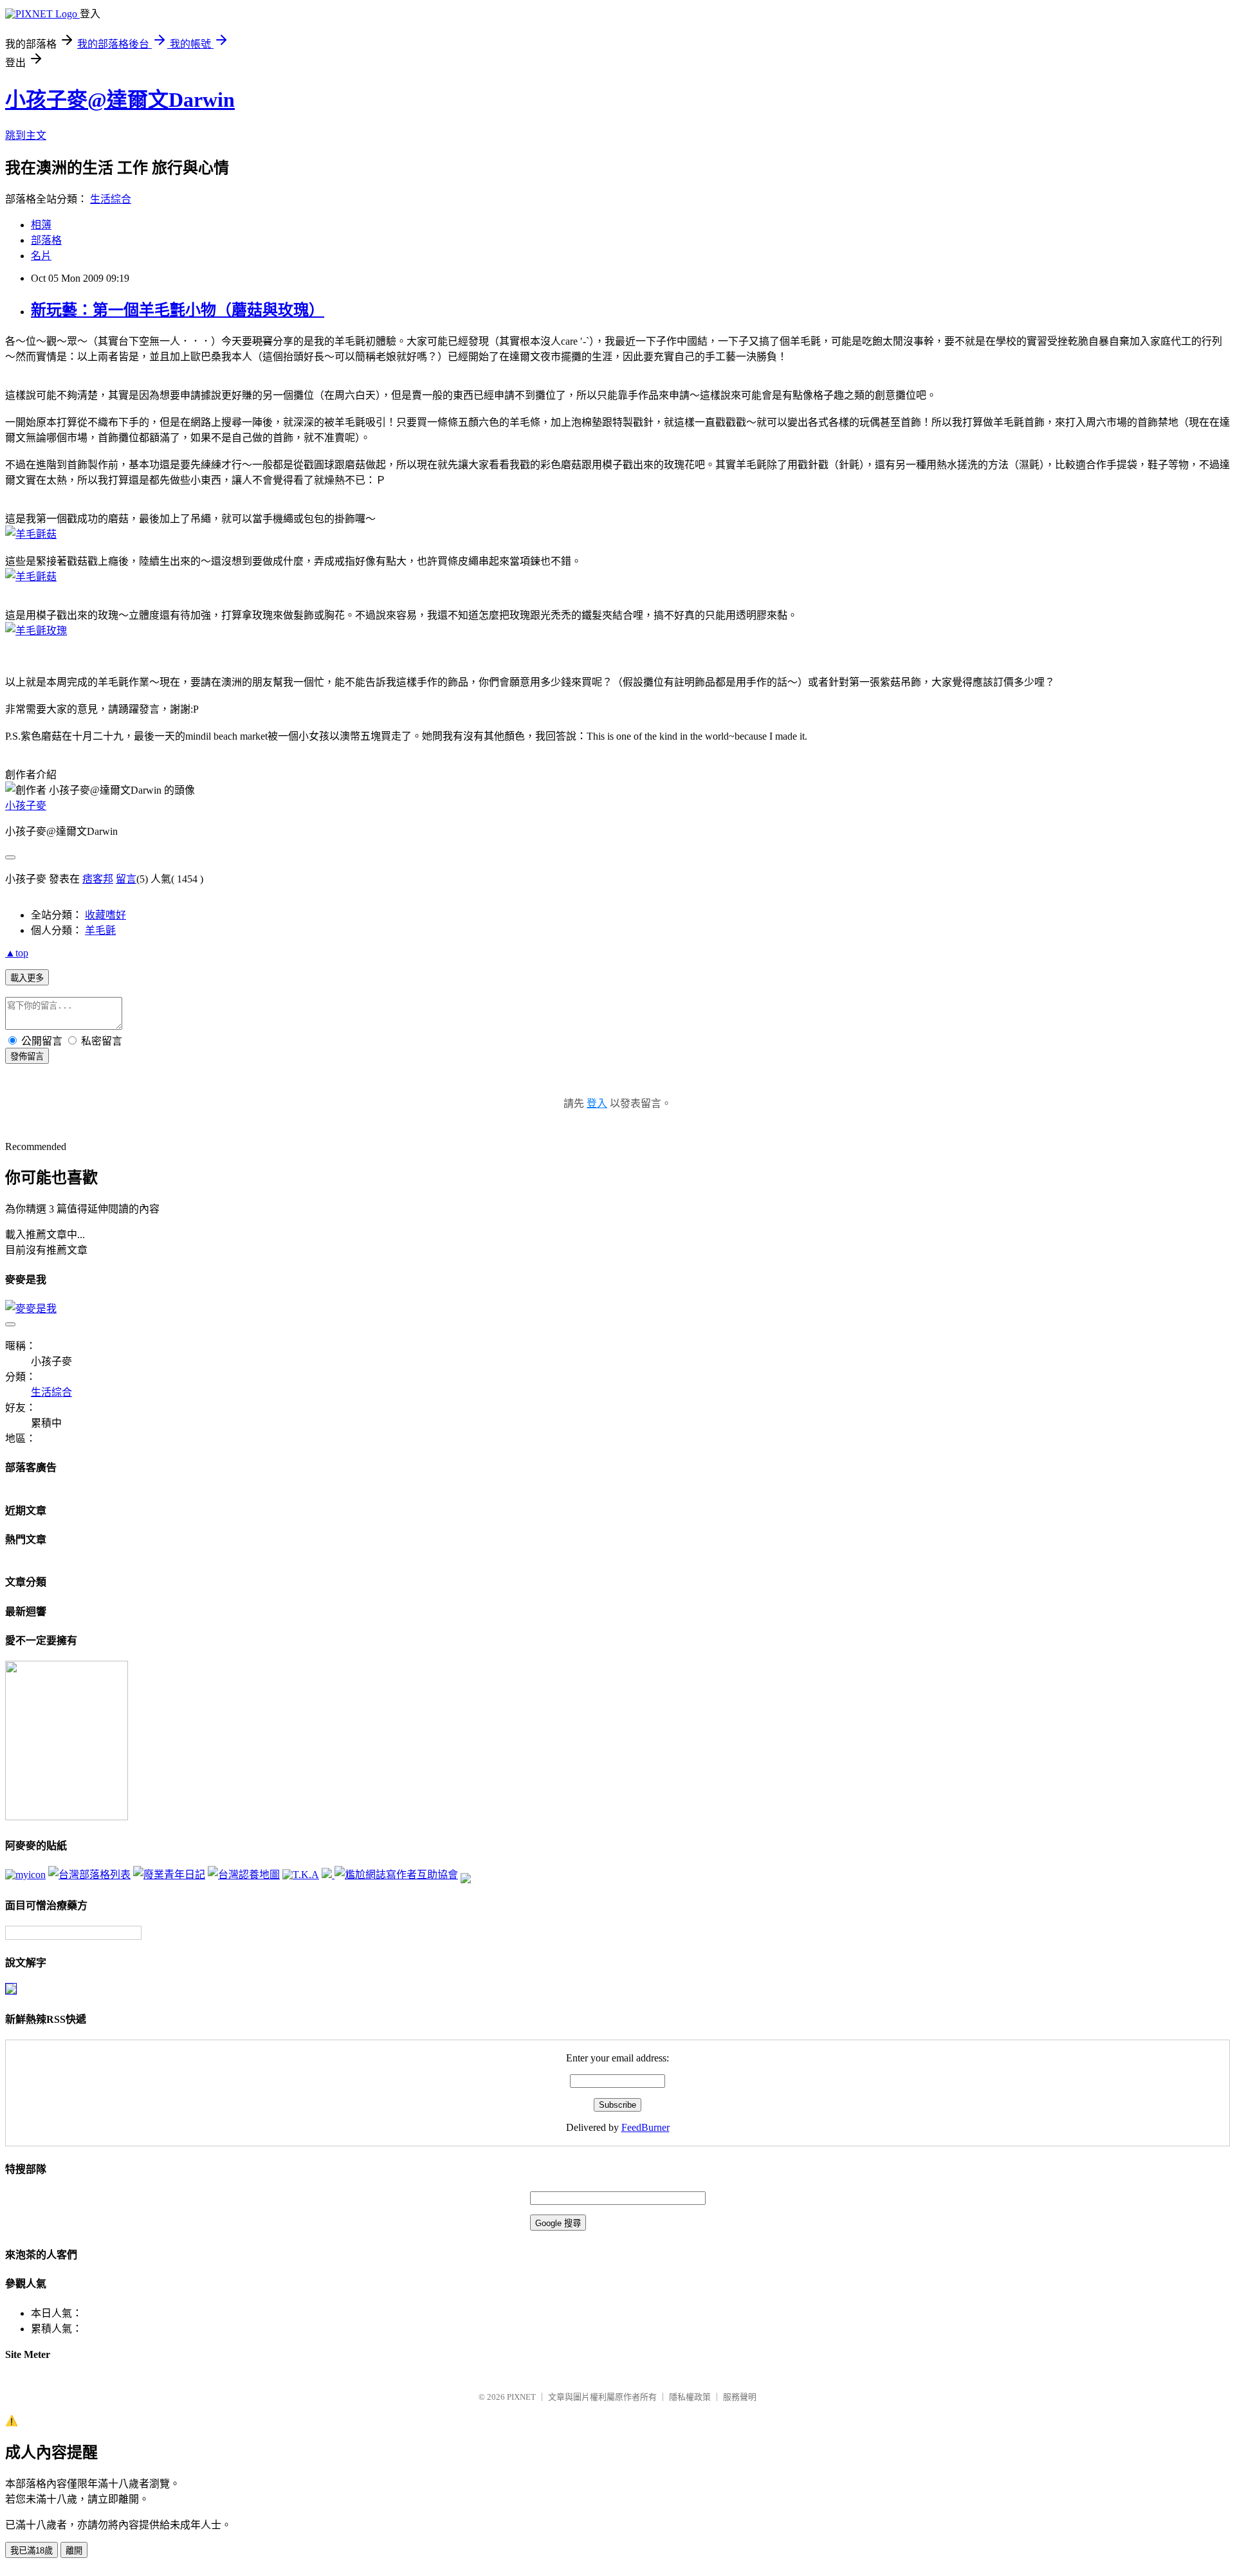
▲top (17, 953)
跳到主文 (26, 135)
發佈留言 (27, 1056)
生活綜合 (111, 199)
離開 (74, 2551)
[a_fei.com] (25, 1875)
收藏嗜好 (105, 915)
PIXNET (521, 2397)
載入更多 (27, 978)
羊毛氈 (100, 930)
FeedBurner (645, 2127)
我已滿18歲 (32, 2551)
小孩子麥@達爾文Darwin (120, 100)
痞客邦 (98, 879)
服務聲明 (740, 2397)
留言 (126, 879)
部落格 (46, 240)
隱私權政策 (690, 2397)
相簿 (41, 225)
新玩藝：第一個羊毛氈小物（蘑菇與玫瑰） (178, 310)
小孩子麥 (26, 806)
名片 (41, 256)
